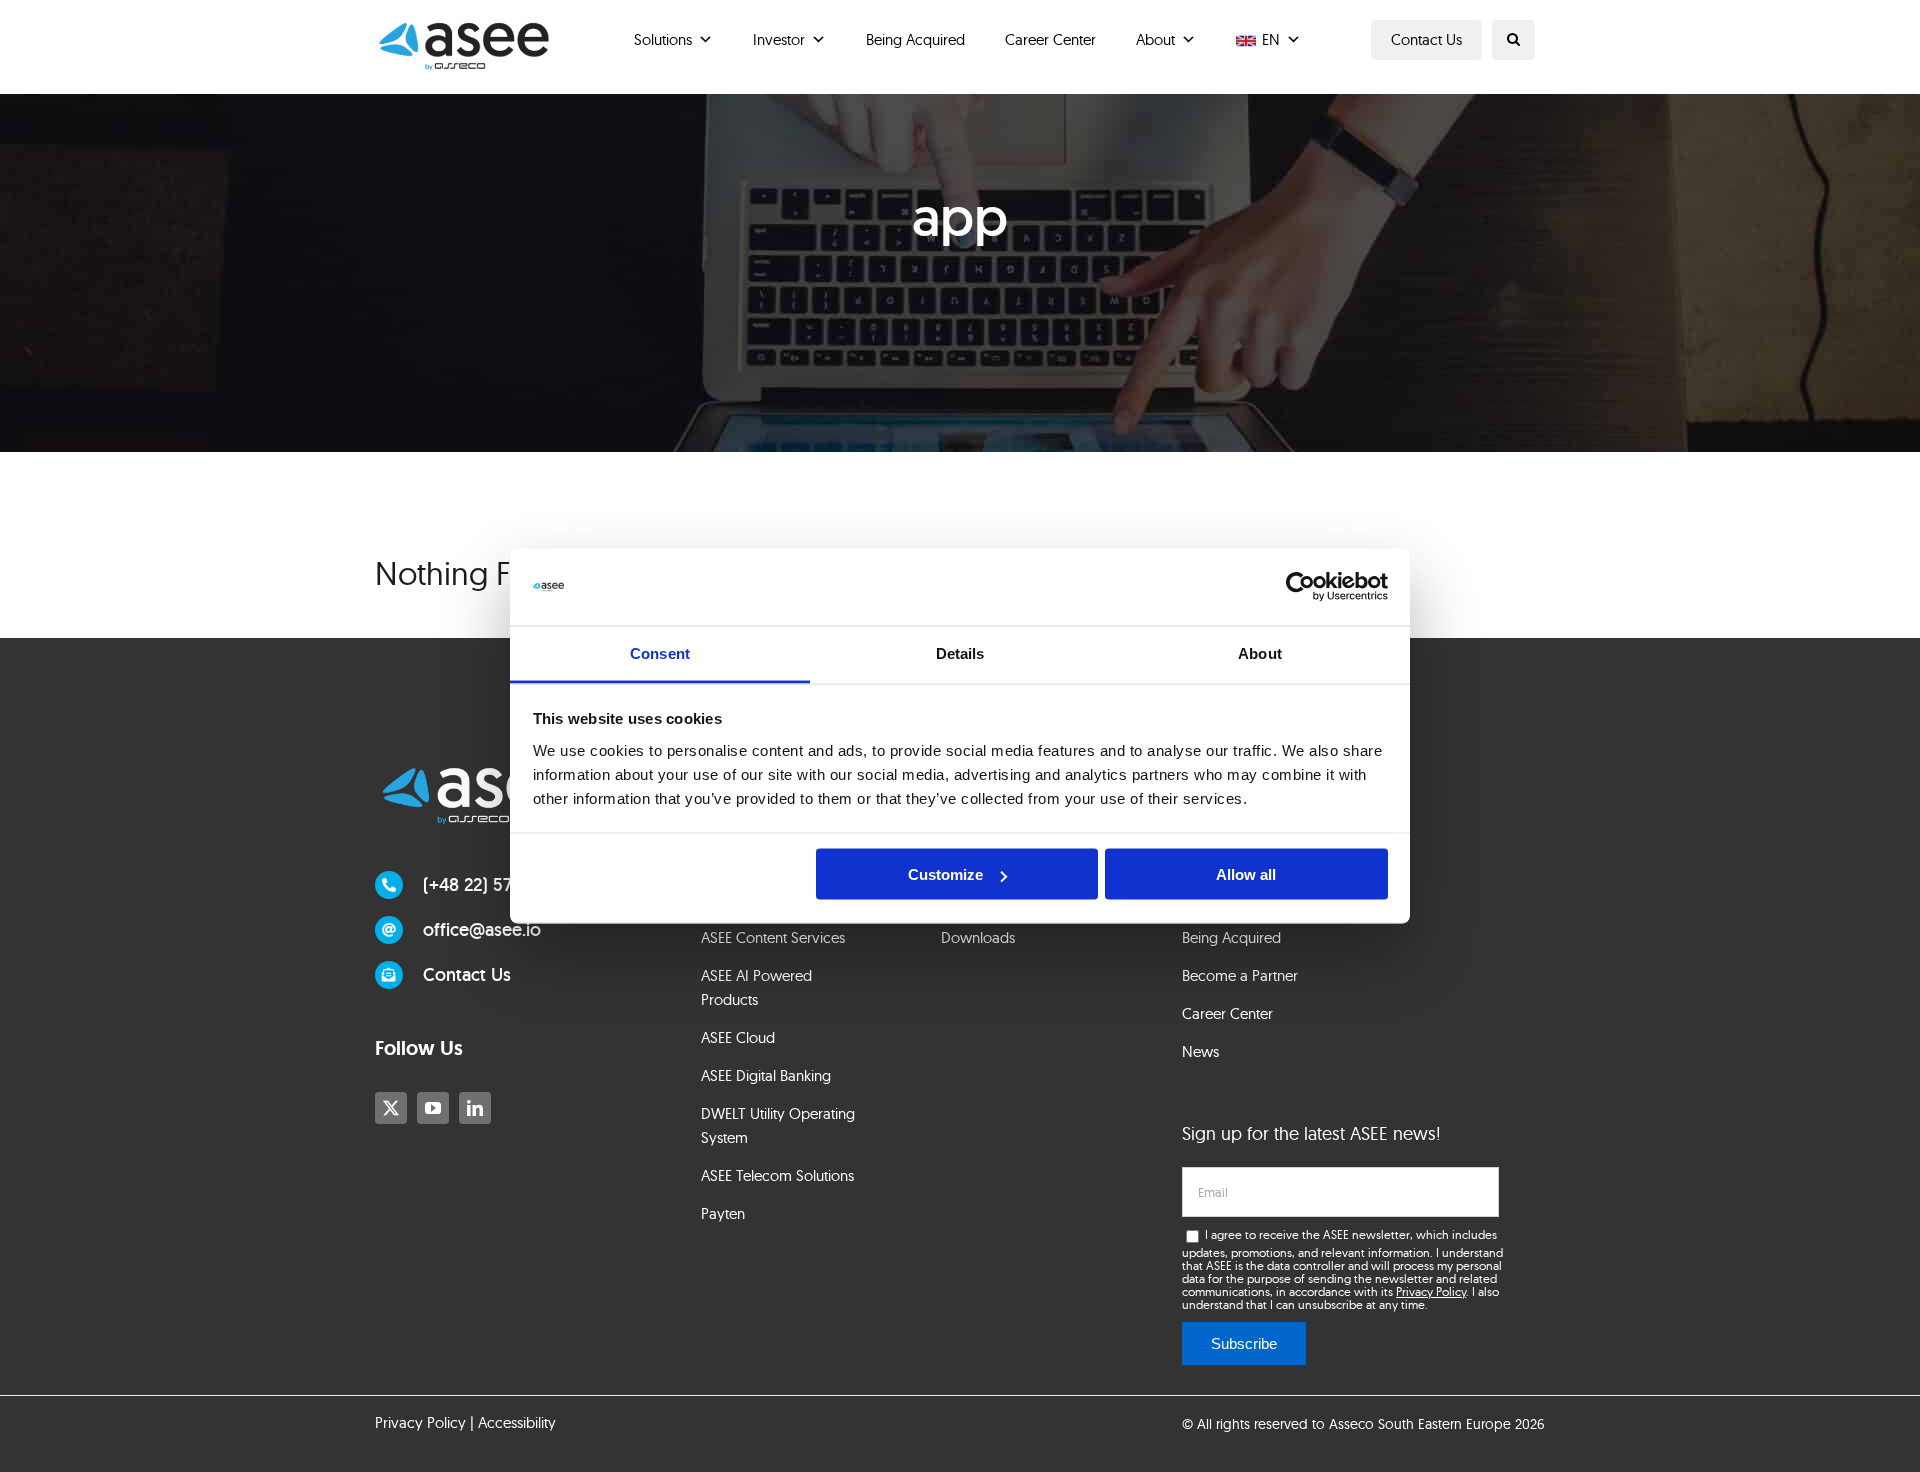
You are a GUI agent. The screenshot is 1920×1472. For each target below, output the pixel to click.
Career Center (1050, 39)
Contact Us (1426, 39)
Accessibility (517, 1422)
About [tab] (1260, 652)
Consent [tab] (660, 652)
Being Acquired (915, 39)
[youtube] (433, 1108)
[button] (1513, 40)
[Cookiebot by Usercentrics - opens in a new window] (1300, 587)
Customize (945, 874)
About (1155, 39)
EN (1271, 39)
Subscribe (1244, 1343)
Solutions (663, 39)
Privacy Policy (1431, 1291)
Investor (779, 39)
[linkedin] (475, 1108)
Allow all (1246, 874)
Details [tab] (960, 652)
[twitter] (391, 1108)
